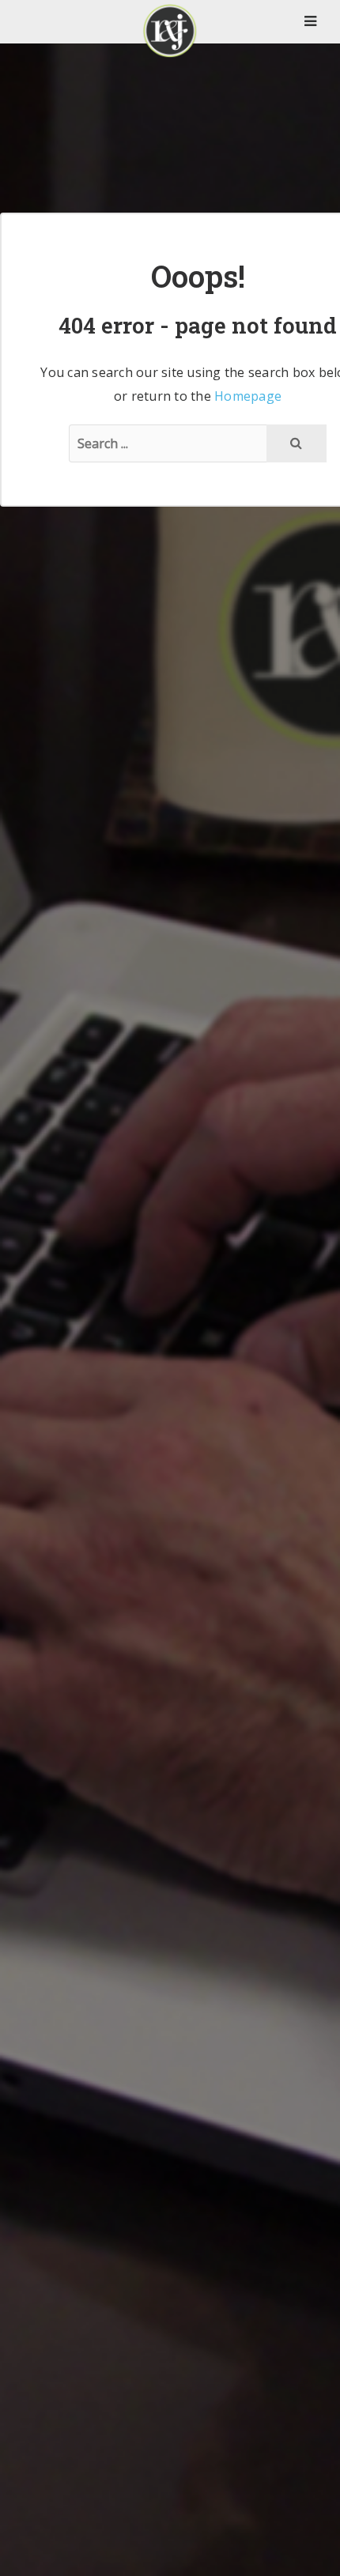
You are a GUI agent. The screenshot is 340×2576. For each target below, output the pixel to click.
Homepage (248, 396)
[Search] (297, 443)
